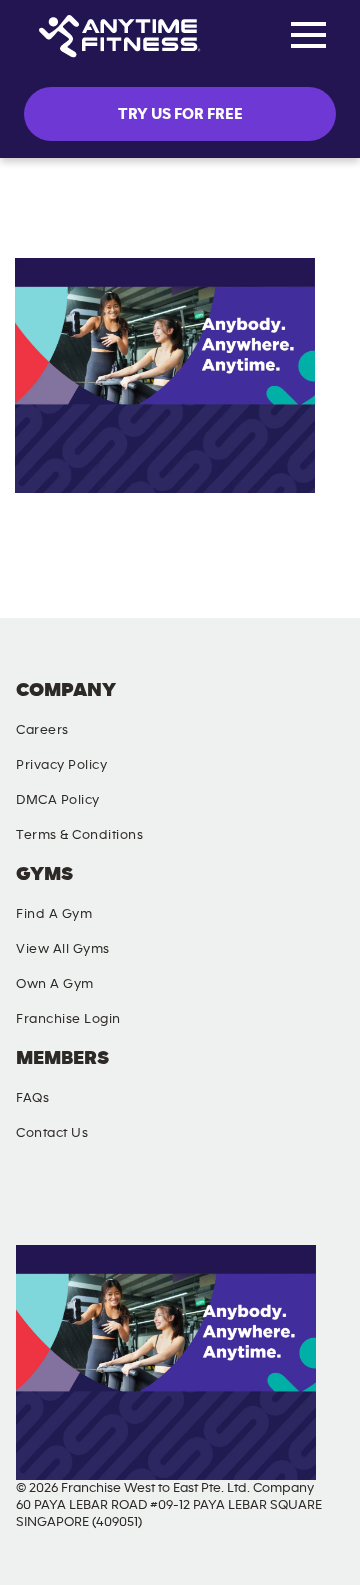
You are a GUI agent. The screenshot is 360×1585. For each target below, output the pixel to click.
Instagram (129, 1203)
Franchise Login (68, 1019)
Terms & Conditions (79, 835)
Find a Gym (54, 914)
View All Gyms (63, 949)
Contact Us (52, 1133)
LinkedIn (317, 1203)
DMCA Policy (58, 800)
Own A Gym (55, 984)
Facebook (35, 1203)
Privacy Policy (61, 765)
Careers (42, 730)
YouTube (223, 1203)
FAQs (32, 1098)
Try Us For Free (180, 114)
